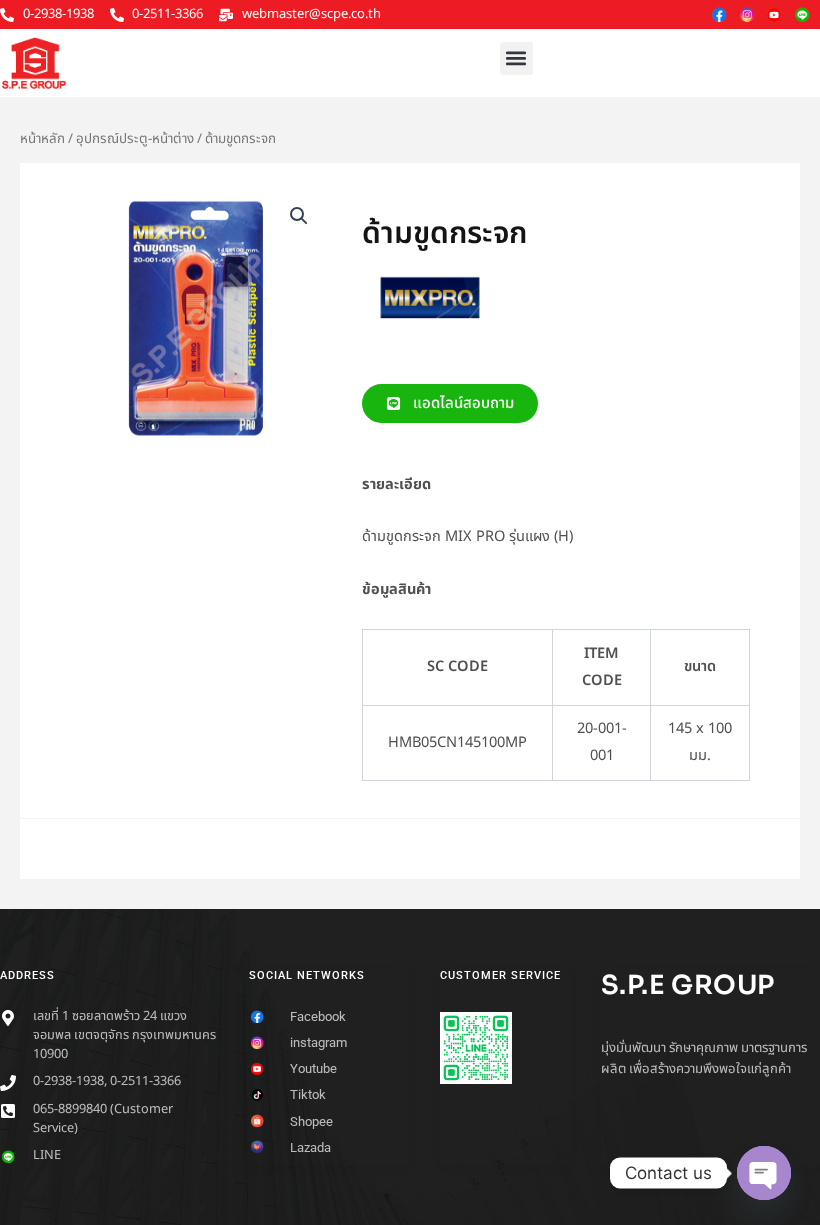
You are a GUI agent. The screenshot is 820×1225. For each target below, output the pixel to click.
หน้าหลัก (42, 139)
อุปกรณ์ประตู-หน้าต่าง (135, 139)
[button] (516, 58)
